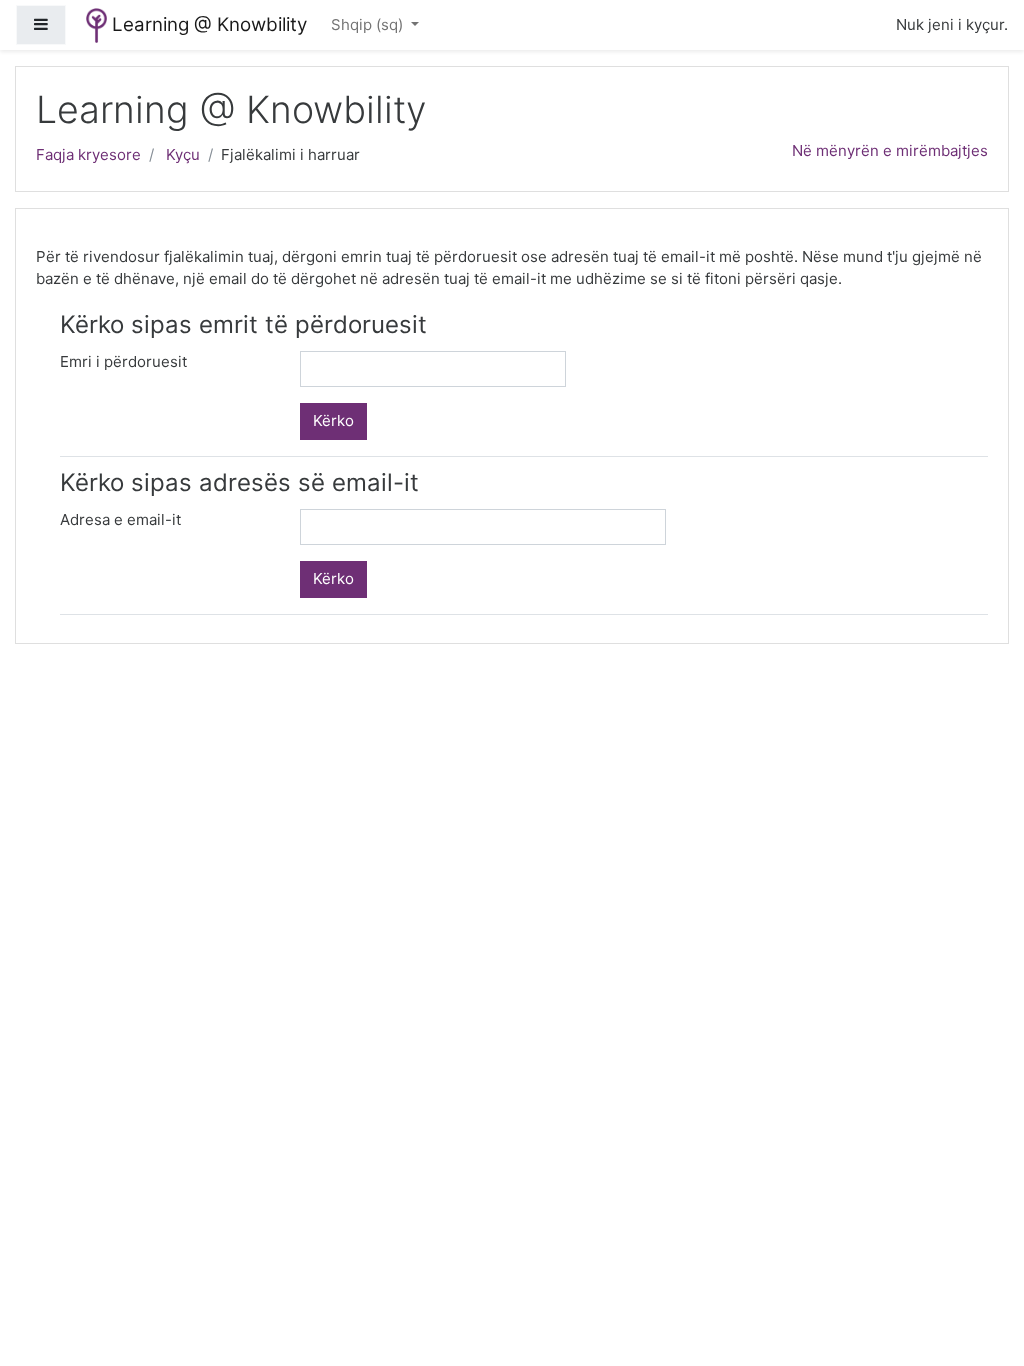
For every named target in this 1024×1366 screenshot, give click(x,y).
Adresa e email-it (120, 519)
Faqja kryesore (88, 154)
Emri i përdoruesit (123, 361)
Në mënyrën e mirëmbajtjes (890, 150)
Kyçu (183, 154)
